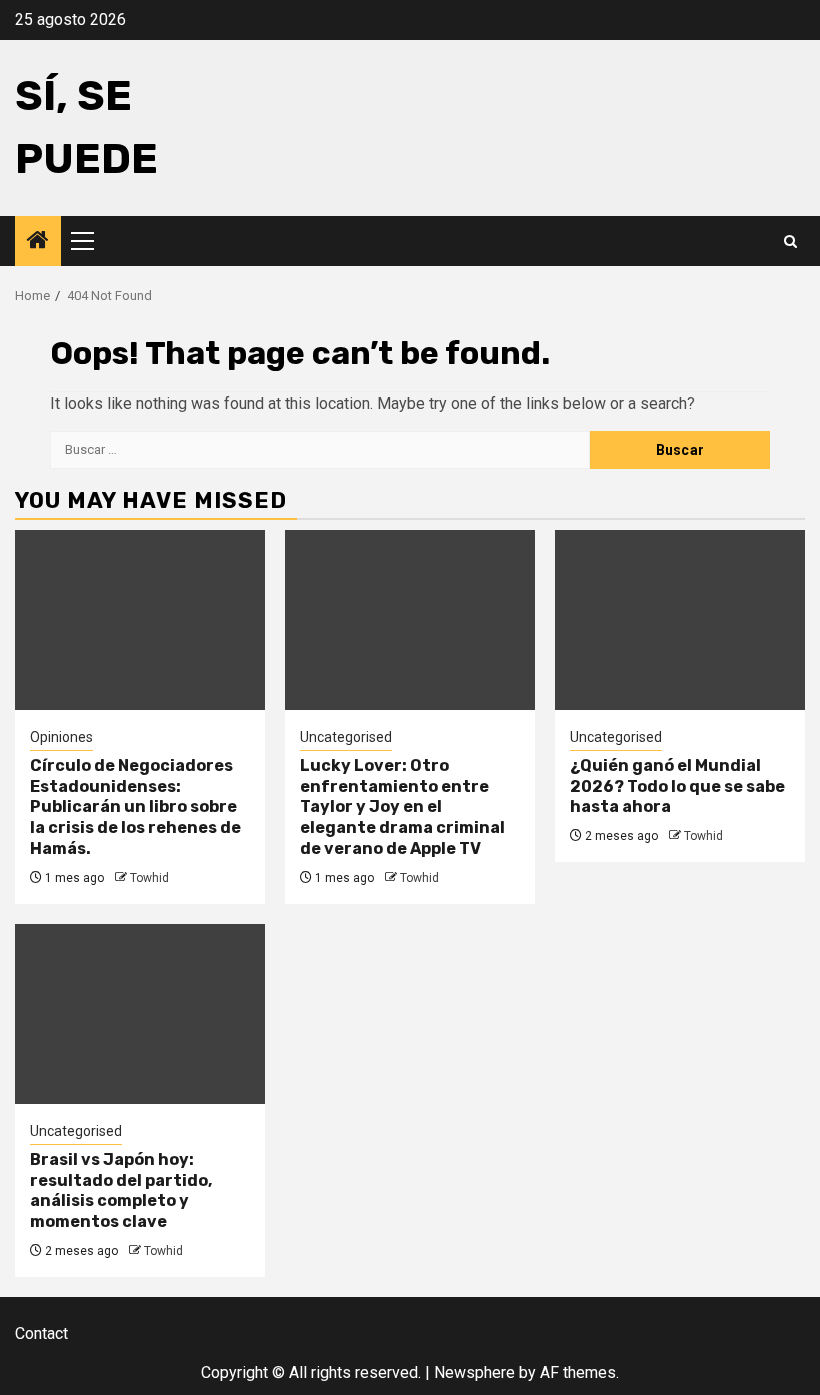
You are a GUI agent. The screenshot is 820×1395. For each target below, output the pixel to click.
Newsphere (474, 1372)
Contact (41, 1333)
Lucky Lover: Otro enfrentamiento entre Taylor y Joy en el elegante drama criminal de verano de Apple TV (402, 807)
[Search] (790, 241)
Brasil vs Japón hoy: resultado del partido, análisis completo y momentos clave (121, 1190)
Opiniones (61, 737)
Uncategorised (346, 737)
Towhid (149, 878)
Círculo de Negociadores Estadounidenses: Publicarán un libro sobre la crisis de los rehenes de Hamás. (135, 807)
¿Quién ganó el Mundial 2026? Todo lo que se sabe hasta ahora (677, 786)
